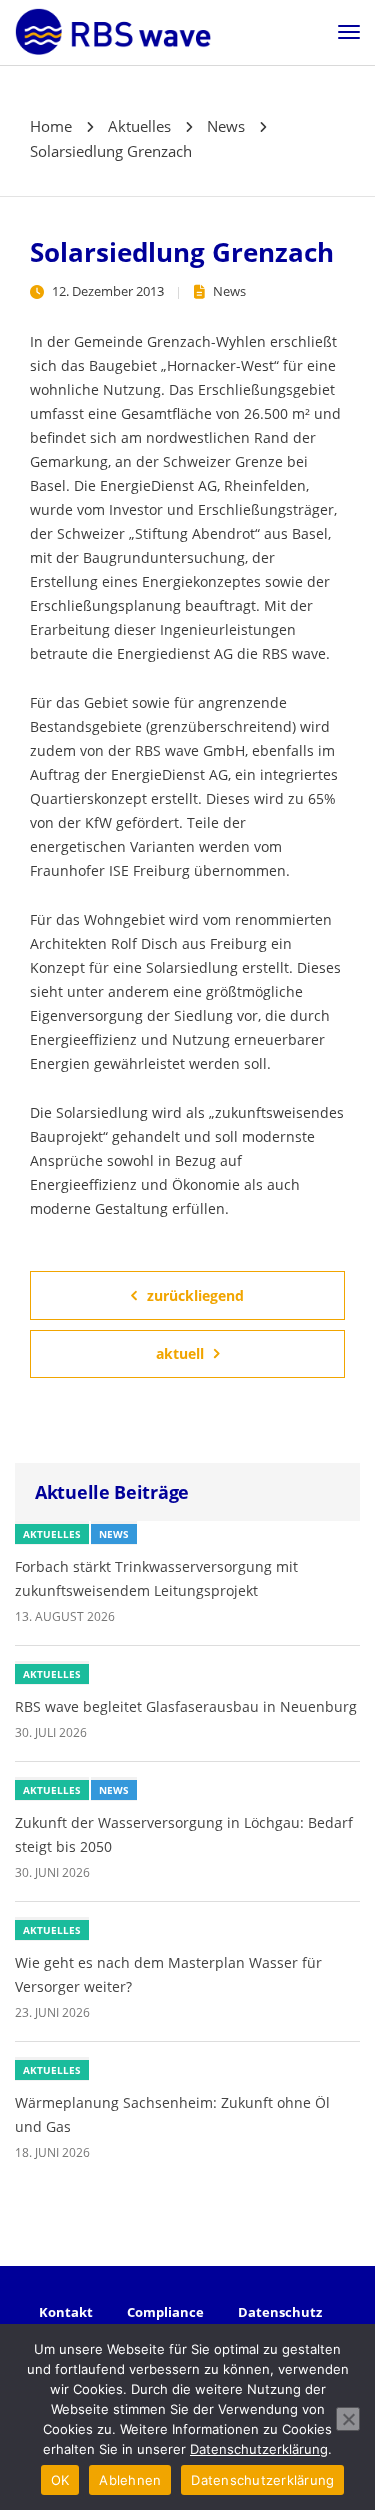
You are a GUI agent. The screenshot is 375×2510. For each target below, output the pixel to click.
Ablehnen (130, 2480)
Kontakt (66, 2312)
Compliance (165, 2312)
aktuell (180, 1353)
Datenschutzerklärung (259, 2449)
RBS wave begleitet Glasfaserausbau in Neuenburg (186, 1706)
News (229, 291)
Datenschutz (280, 2312)
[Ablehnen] (348, 2419)
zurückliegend (195, 1295)
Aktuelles (52, 1534)
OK (60, 2480)
